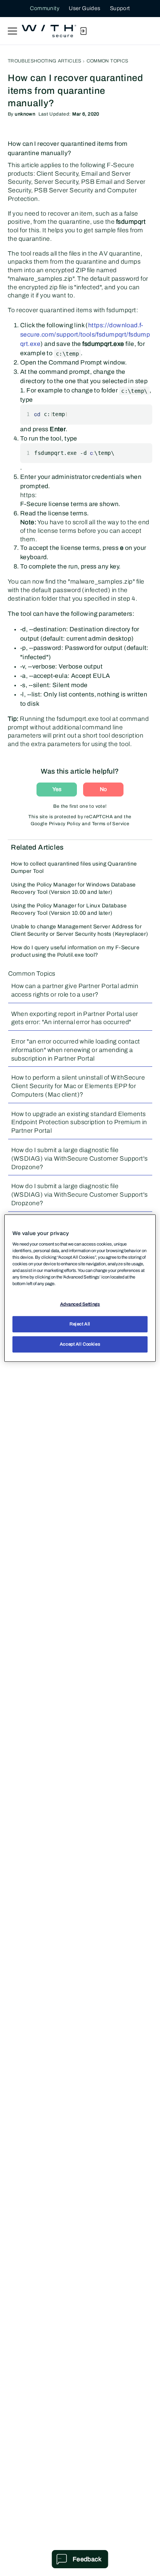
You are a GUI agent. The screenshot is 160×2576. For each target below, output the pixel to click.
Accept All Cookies (80, 1344)
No (103, 789)
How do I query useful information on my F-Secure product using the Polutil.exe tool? (75, 951)
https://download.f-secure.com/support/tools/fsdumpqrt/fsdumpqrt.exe (85, 334)
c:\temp (67, 354)
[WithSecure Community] (49, 31)
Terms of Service (111, 824)
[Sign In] (83, 31)
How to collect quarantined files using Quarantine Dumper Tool (74, 867)
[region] (80, 1288)
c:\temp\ (134, 391)
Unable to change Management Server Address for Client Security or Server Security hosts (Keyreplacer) (80, 930)
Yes (57, 789)
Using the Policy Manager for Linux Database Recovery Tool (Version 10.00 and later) (69, 909)
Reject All (80, 1324)
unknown (25, 114)
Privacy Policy (65, 824)
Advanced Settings (80, 1304)
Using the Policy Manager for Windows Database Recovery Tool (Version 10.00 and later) (73, 888)
